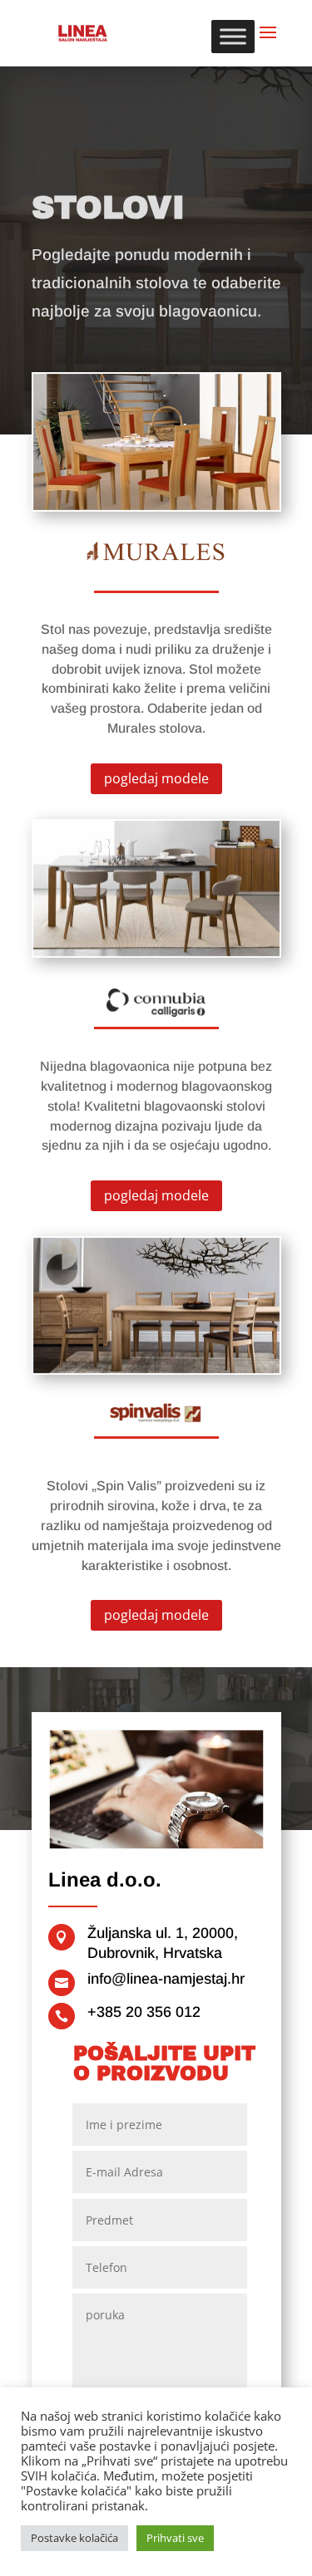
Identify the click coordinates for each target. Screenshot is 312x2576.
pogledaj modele (156, 778)
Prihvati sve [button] (175, 2538)
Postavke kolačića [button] (74, 2538)
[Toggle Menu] (233, 36)
